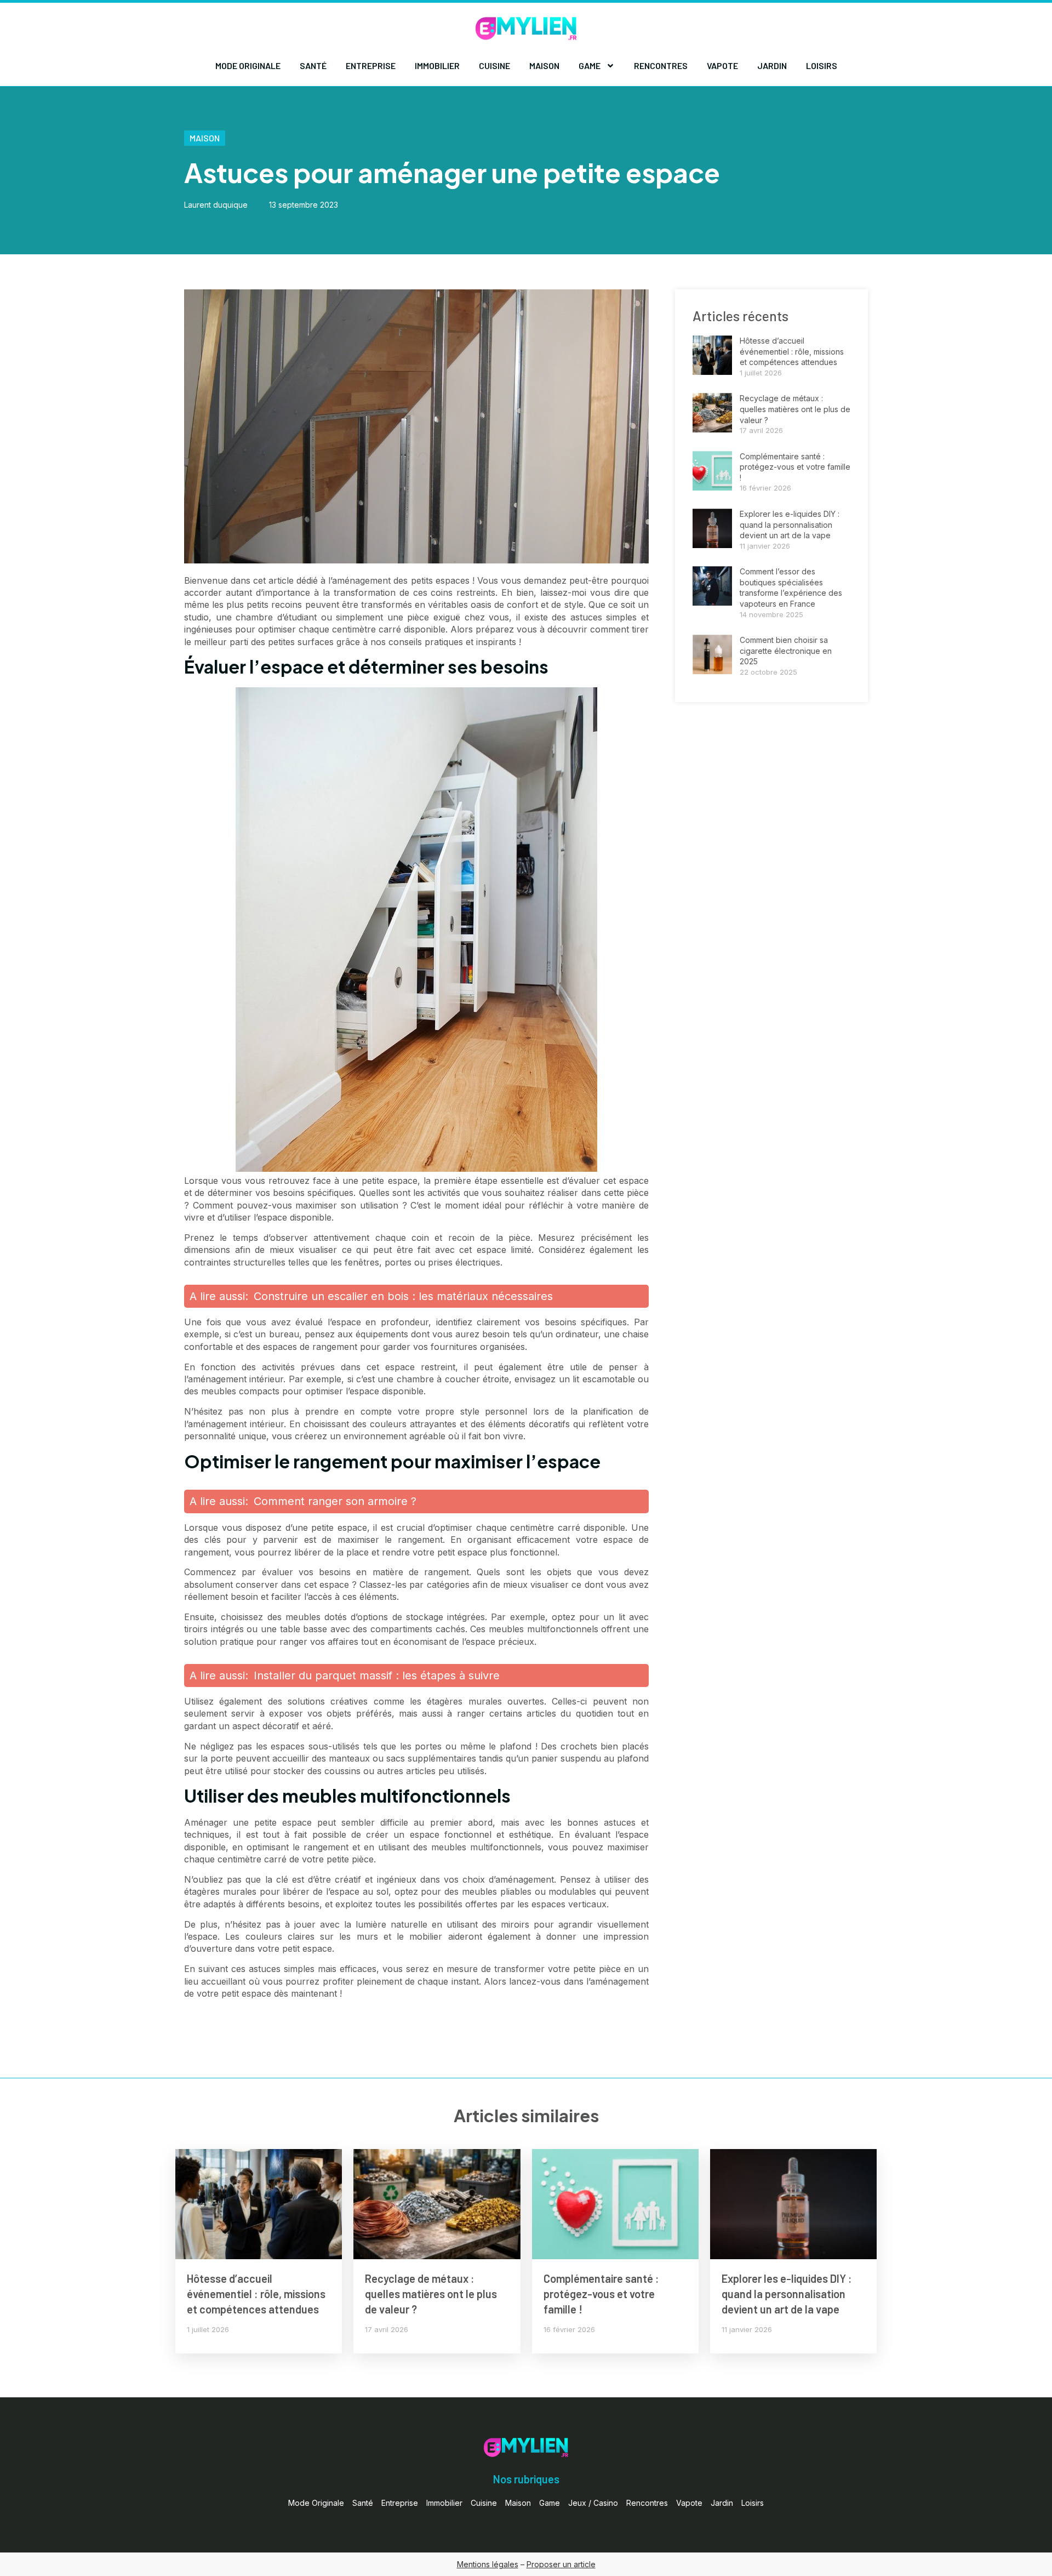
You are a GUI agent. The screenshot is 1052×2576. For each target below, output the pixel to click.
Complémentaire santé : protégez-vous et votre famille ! (795, 467)
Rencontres (661, 65)
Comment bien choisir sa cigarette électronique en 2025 (786, 651)
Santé (313, 65)
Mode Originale (248, 65)
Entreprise (371, 65)
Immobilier (437, 65)
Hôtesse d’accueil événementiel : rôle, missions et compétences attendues (792, 351)
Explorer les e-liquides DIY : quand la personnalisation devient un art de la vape (790, 525)
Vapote (722, 65)
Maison (544, 65)
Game (590, 65)
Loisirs (822, 65)
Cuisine (494, 65)
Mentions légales (488, 2564)
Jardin (772, 65)
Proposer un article (561, 2564)
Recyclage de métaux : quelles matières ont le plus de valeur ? (795, 409)
